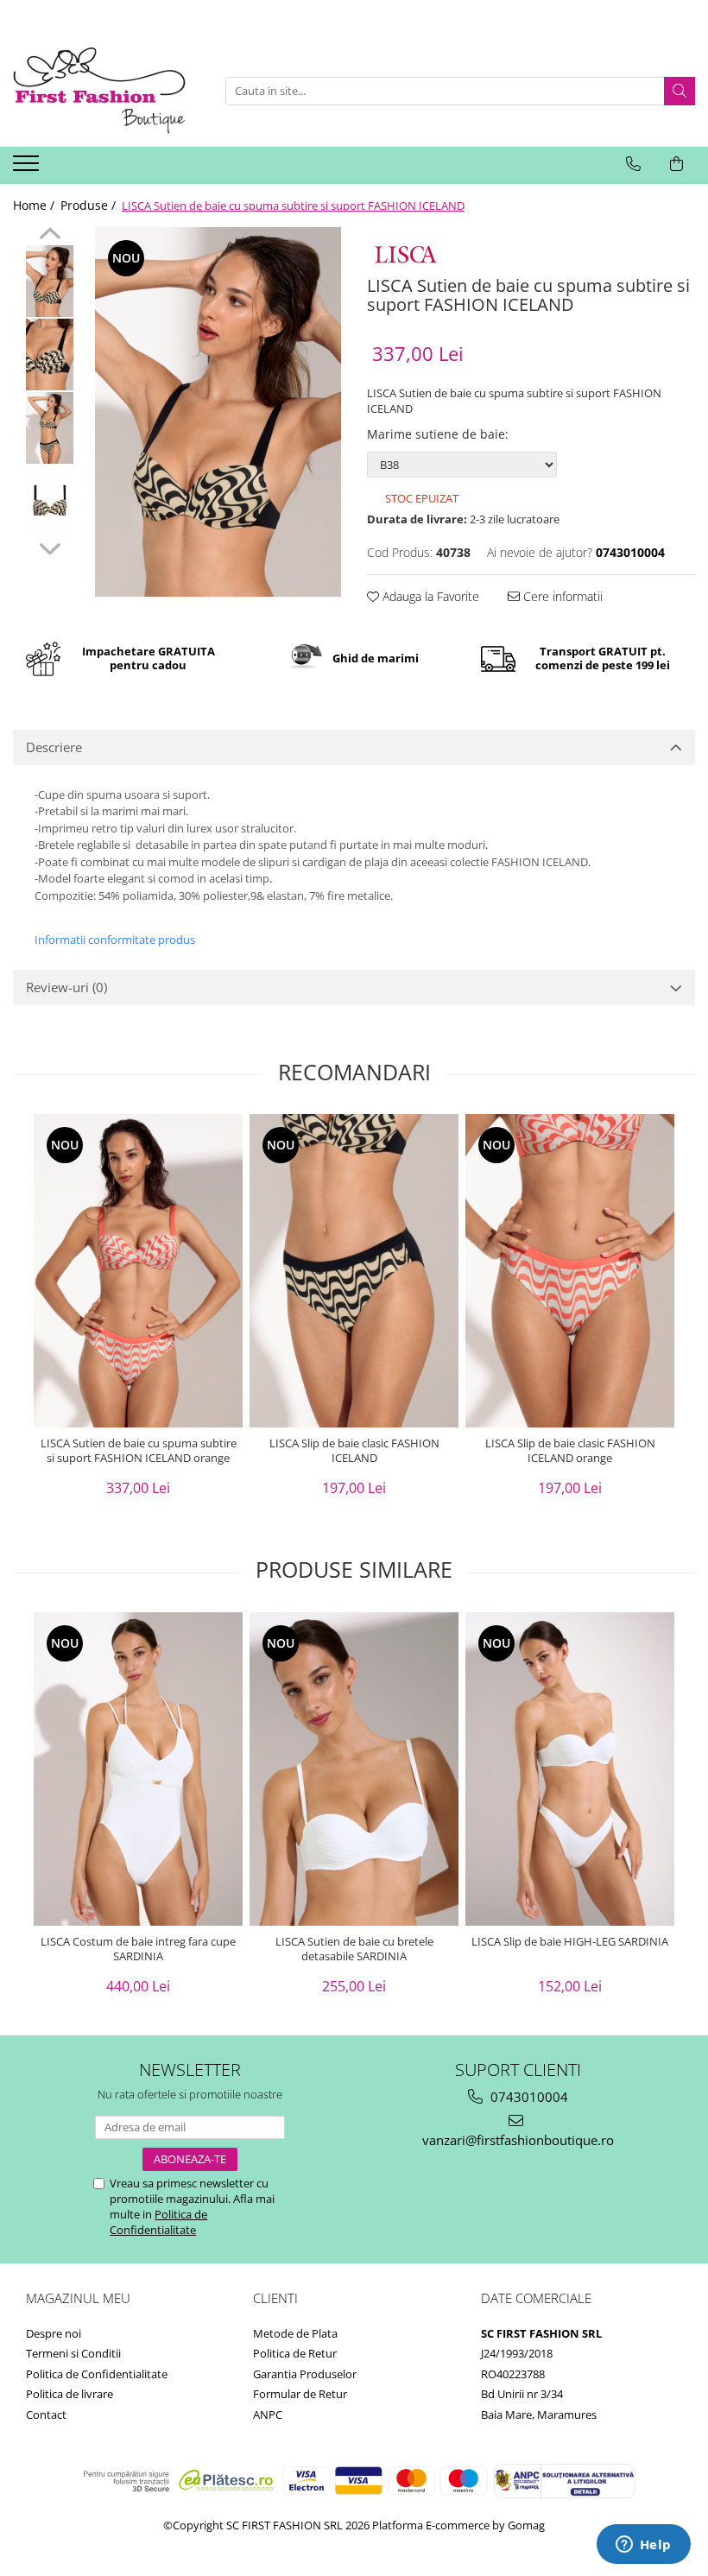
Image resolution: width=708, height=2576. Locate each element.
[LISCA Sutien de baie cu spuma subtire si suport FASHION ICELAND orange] (138, 1271)
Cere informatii (561, 596)
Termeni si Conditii (73, 2353)
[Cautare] (680, 91)
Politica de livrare (70, 2394)
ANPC (268, 2415)
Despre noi (54, 2333)
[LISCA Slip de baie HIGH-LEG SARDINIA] (570, 1769)
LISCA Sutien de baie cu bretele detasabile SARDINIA (354, 1949)
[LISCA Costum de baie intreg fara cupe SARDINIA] (138, 1769)
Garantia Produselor (305, 2374)
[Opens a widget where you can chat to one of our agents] (643, 2546)
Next (50, 547)
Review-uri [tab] (66, 987)
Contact (46, 2415)
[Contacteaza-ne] (633, 164)
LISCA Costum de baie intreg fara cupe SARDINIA (138, 1949)
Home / (35, 205)
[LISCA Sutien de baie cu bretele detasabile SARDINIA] (354, 1769)
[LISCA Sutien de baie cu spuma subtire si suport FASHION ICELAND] (218, 412)
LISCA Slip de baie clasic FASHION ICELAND (354, 1451)
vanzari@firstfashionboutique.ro (518, 2140)
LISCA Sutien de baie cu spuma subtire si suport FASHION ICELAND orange (139, 1451)
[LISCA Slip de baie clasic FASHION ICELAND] (354, 1271)
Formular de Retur (300, 2394)
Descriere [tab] (54, 747)
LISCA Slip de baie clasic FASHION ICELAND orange (570, 1451)
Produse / (90, 205)
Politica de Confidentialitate (158, 2222)
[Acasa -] (99, 91)
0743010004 (528, 2097)
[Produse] (28, 168)
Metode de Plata (295, 2333)
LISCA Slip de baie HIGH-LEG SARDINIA (570, 1942)
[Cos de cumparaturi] (676, 164)
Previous (50, 236)
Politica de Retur (295, 2353)
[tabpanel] (218, 412)
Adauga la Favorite (429, 596)
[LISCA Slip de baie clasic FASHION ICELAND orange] (570, 1271)
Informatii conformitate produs (115, 940)
